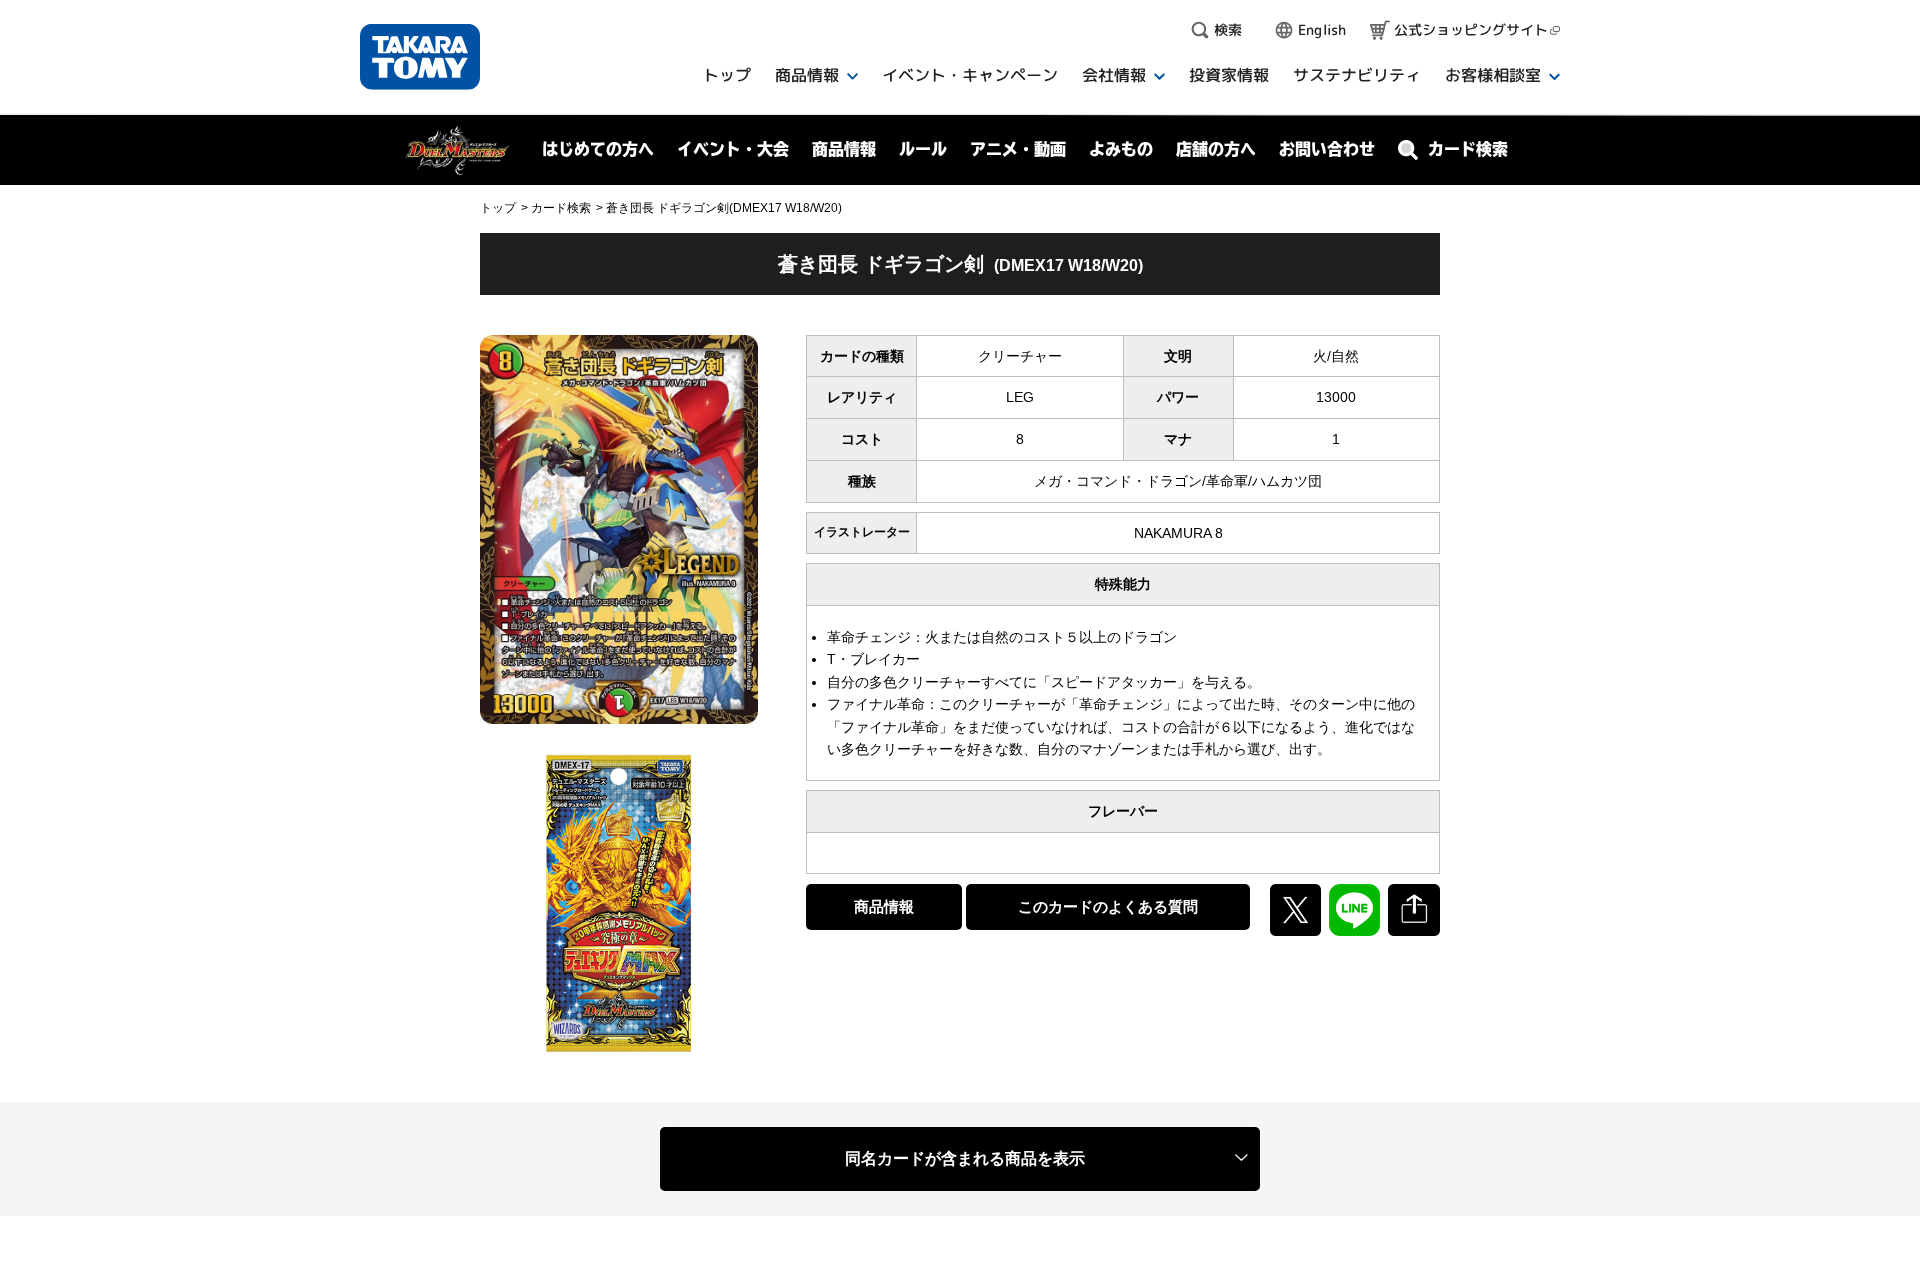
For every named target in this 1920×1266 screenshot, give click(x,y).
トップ (498, 208)
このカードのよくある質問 (1108, 906)
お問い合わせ (1327, 149)
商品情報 (884, 906)
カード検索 (561, 208)
